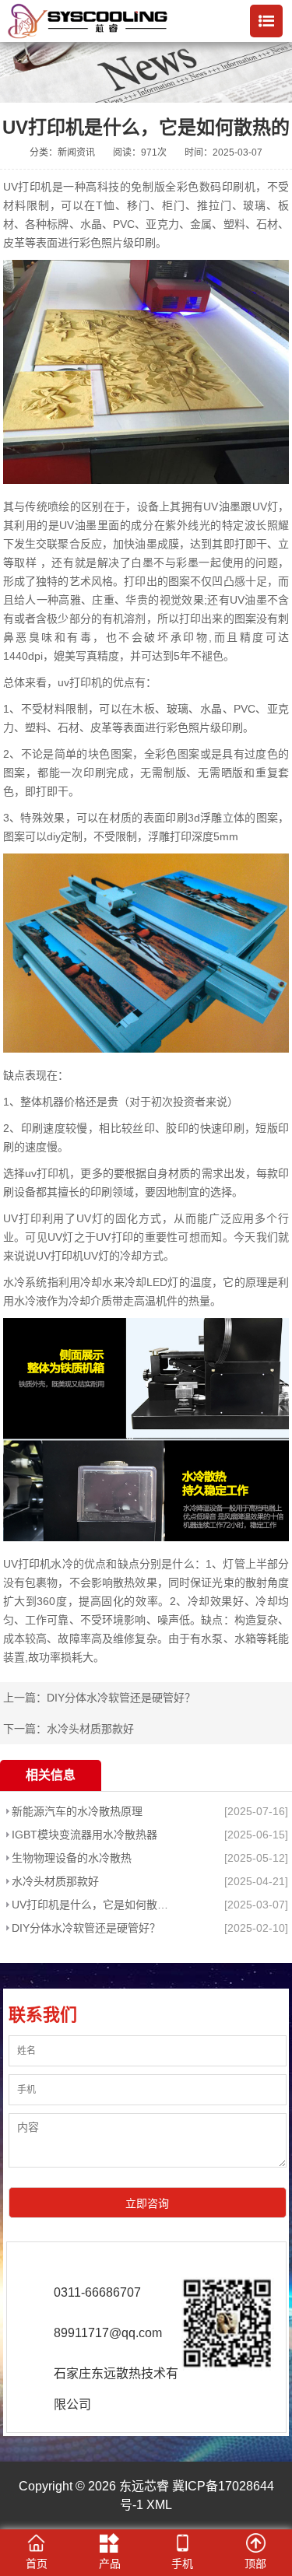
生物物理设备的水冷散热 (72, 1858)
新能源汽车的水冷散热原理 (77, 1811)
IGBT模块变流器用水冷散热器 (84, 1835)
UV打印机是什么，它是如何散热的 (95, 1905)
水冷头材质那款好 (90, 1729)
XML (159, 2505)
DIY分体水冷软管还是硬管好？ (121, 1698)
